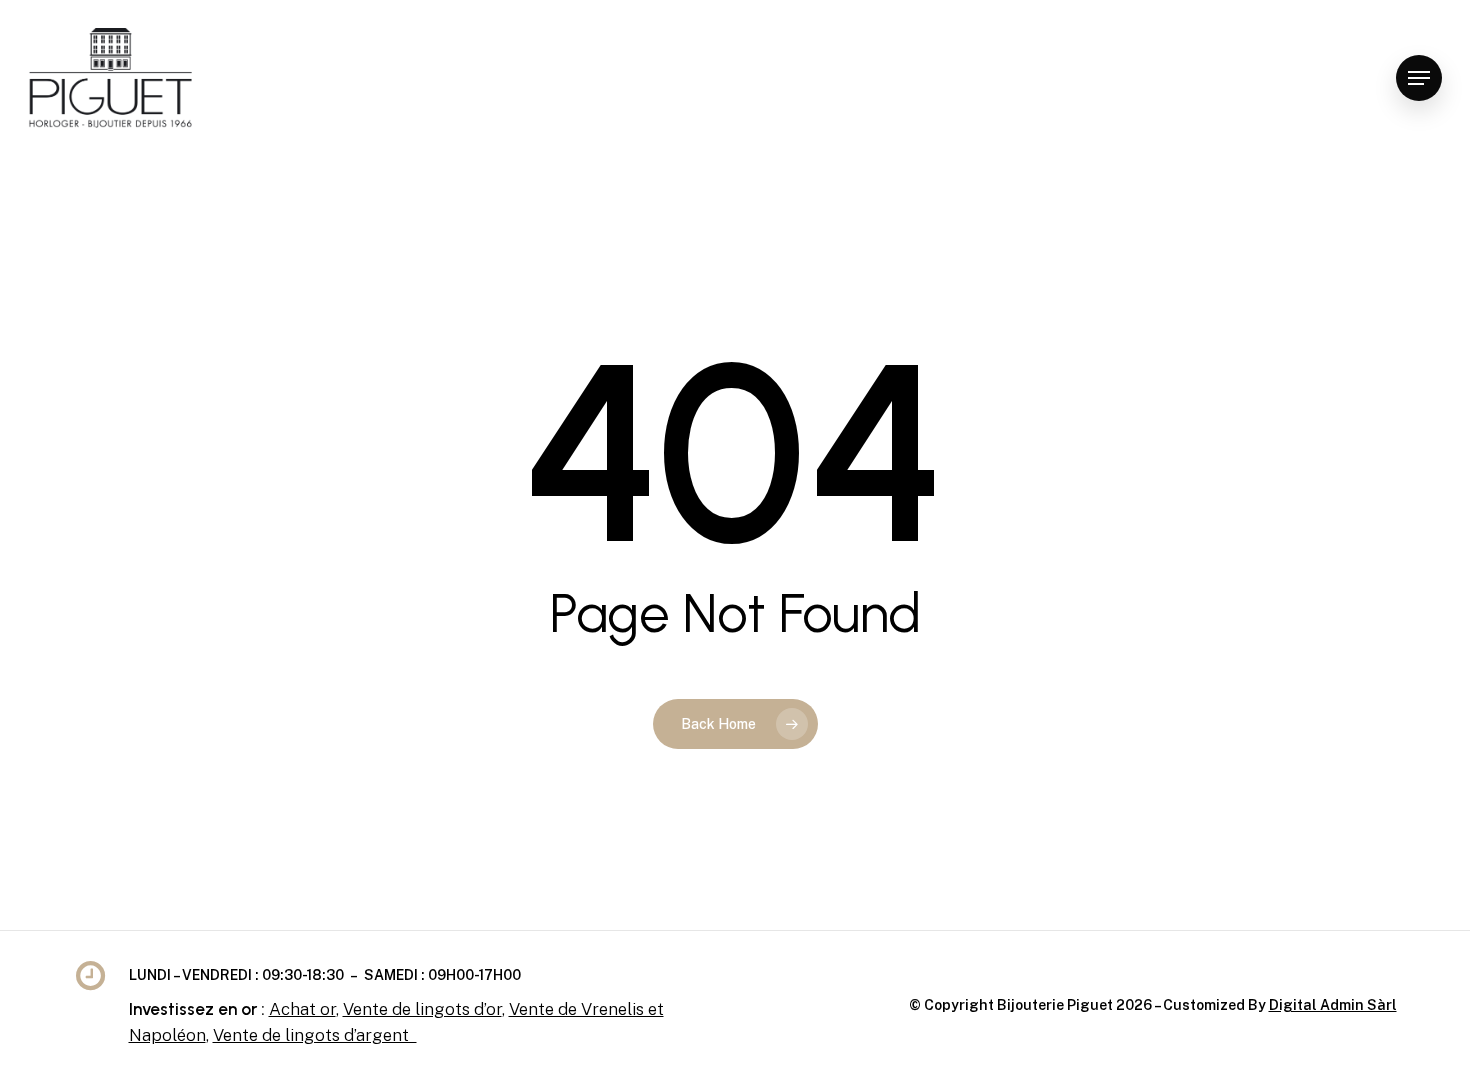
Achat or (302, 1009)
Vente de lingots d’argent (315, 1035)
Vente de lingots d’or (422, 1009)
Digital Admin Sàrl (1333, 1005)
